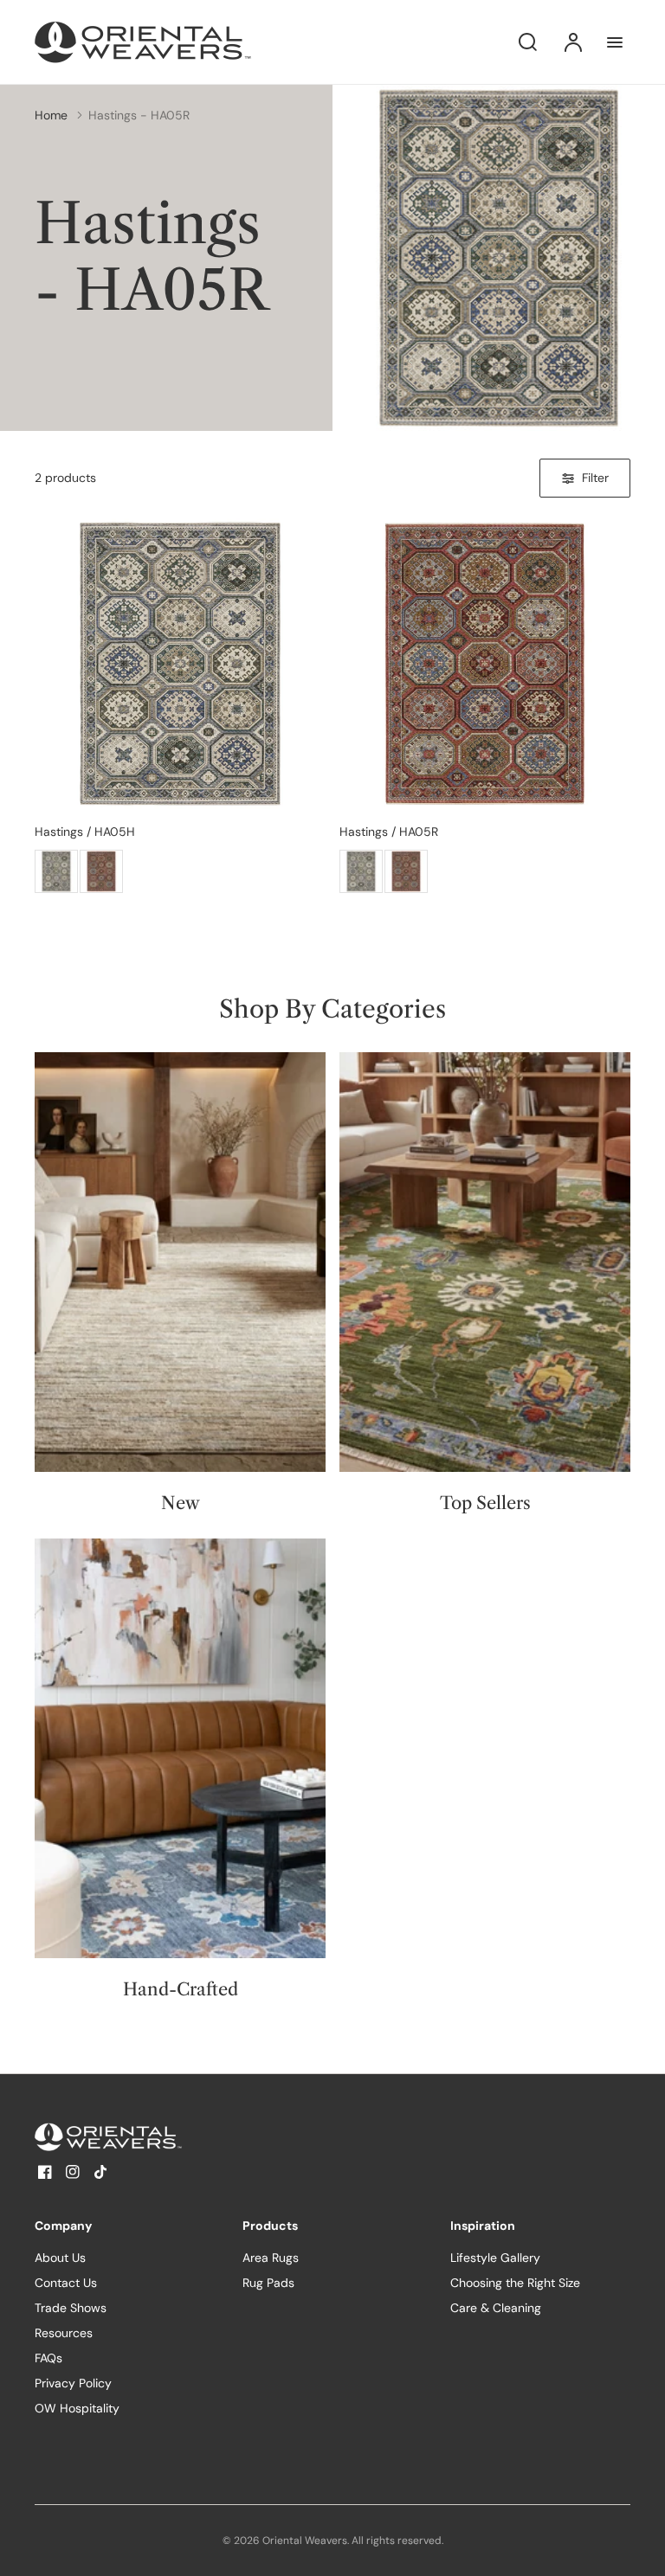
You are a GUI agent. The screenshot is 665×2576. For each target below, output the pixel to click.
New (181, 1503)
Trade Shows (71, 2308)
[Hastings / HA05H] (180, 664)
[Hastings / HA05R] (101, 871)
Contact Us (66, 2283)
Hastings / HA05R (389, 832)
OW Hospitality (77, 2408)
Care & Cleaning (496, 2308)
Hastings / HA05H (85, 832)
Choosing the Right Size (515, 2283)
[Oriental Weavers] (143, 2137)
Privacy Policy (73, 2383)
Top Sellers (485, 1503)
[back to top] (637, 2548)
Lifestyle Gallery (495, 2258)
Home (51, 115)
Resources (64, 2333)
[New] (180, 1262)
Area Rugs (271, 2258)
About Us (60, 2258)
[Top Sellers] (485, 1262)
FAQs (48, 2358)
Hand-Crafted (181, 1989)
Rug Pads (268, 2283)
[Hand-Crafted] (180, 1748)
